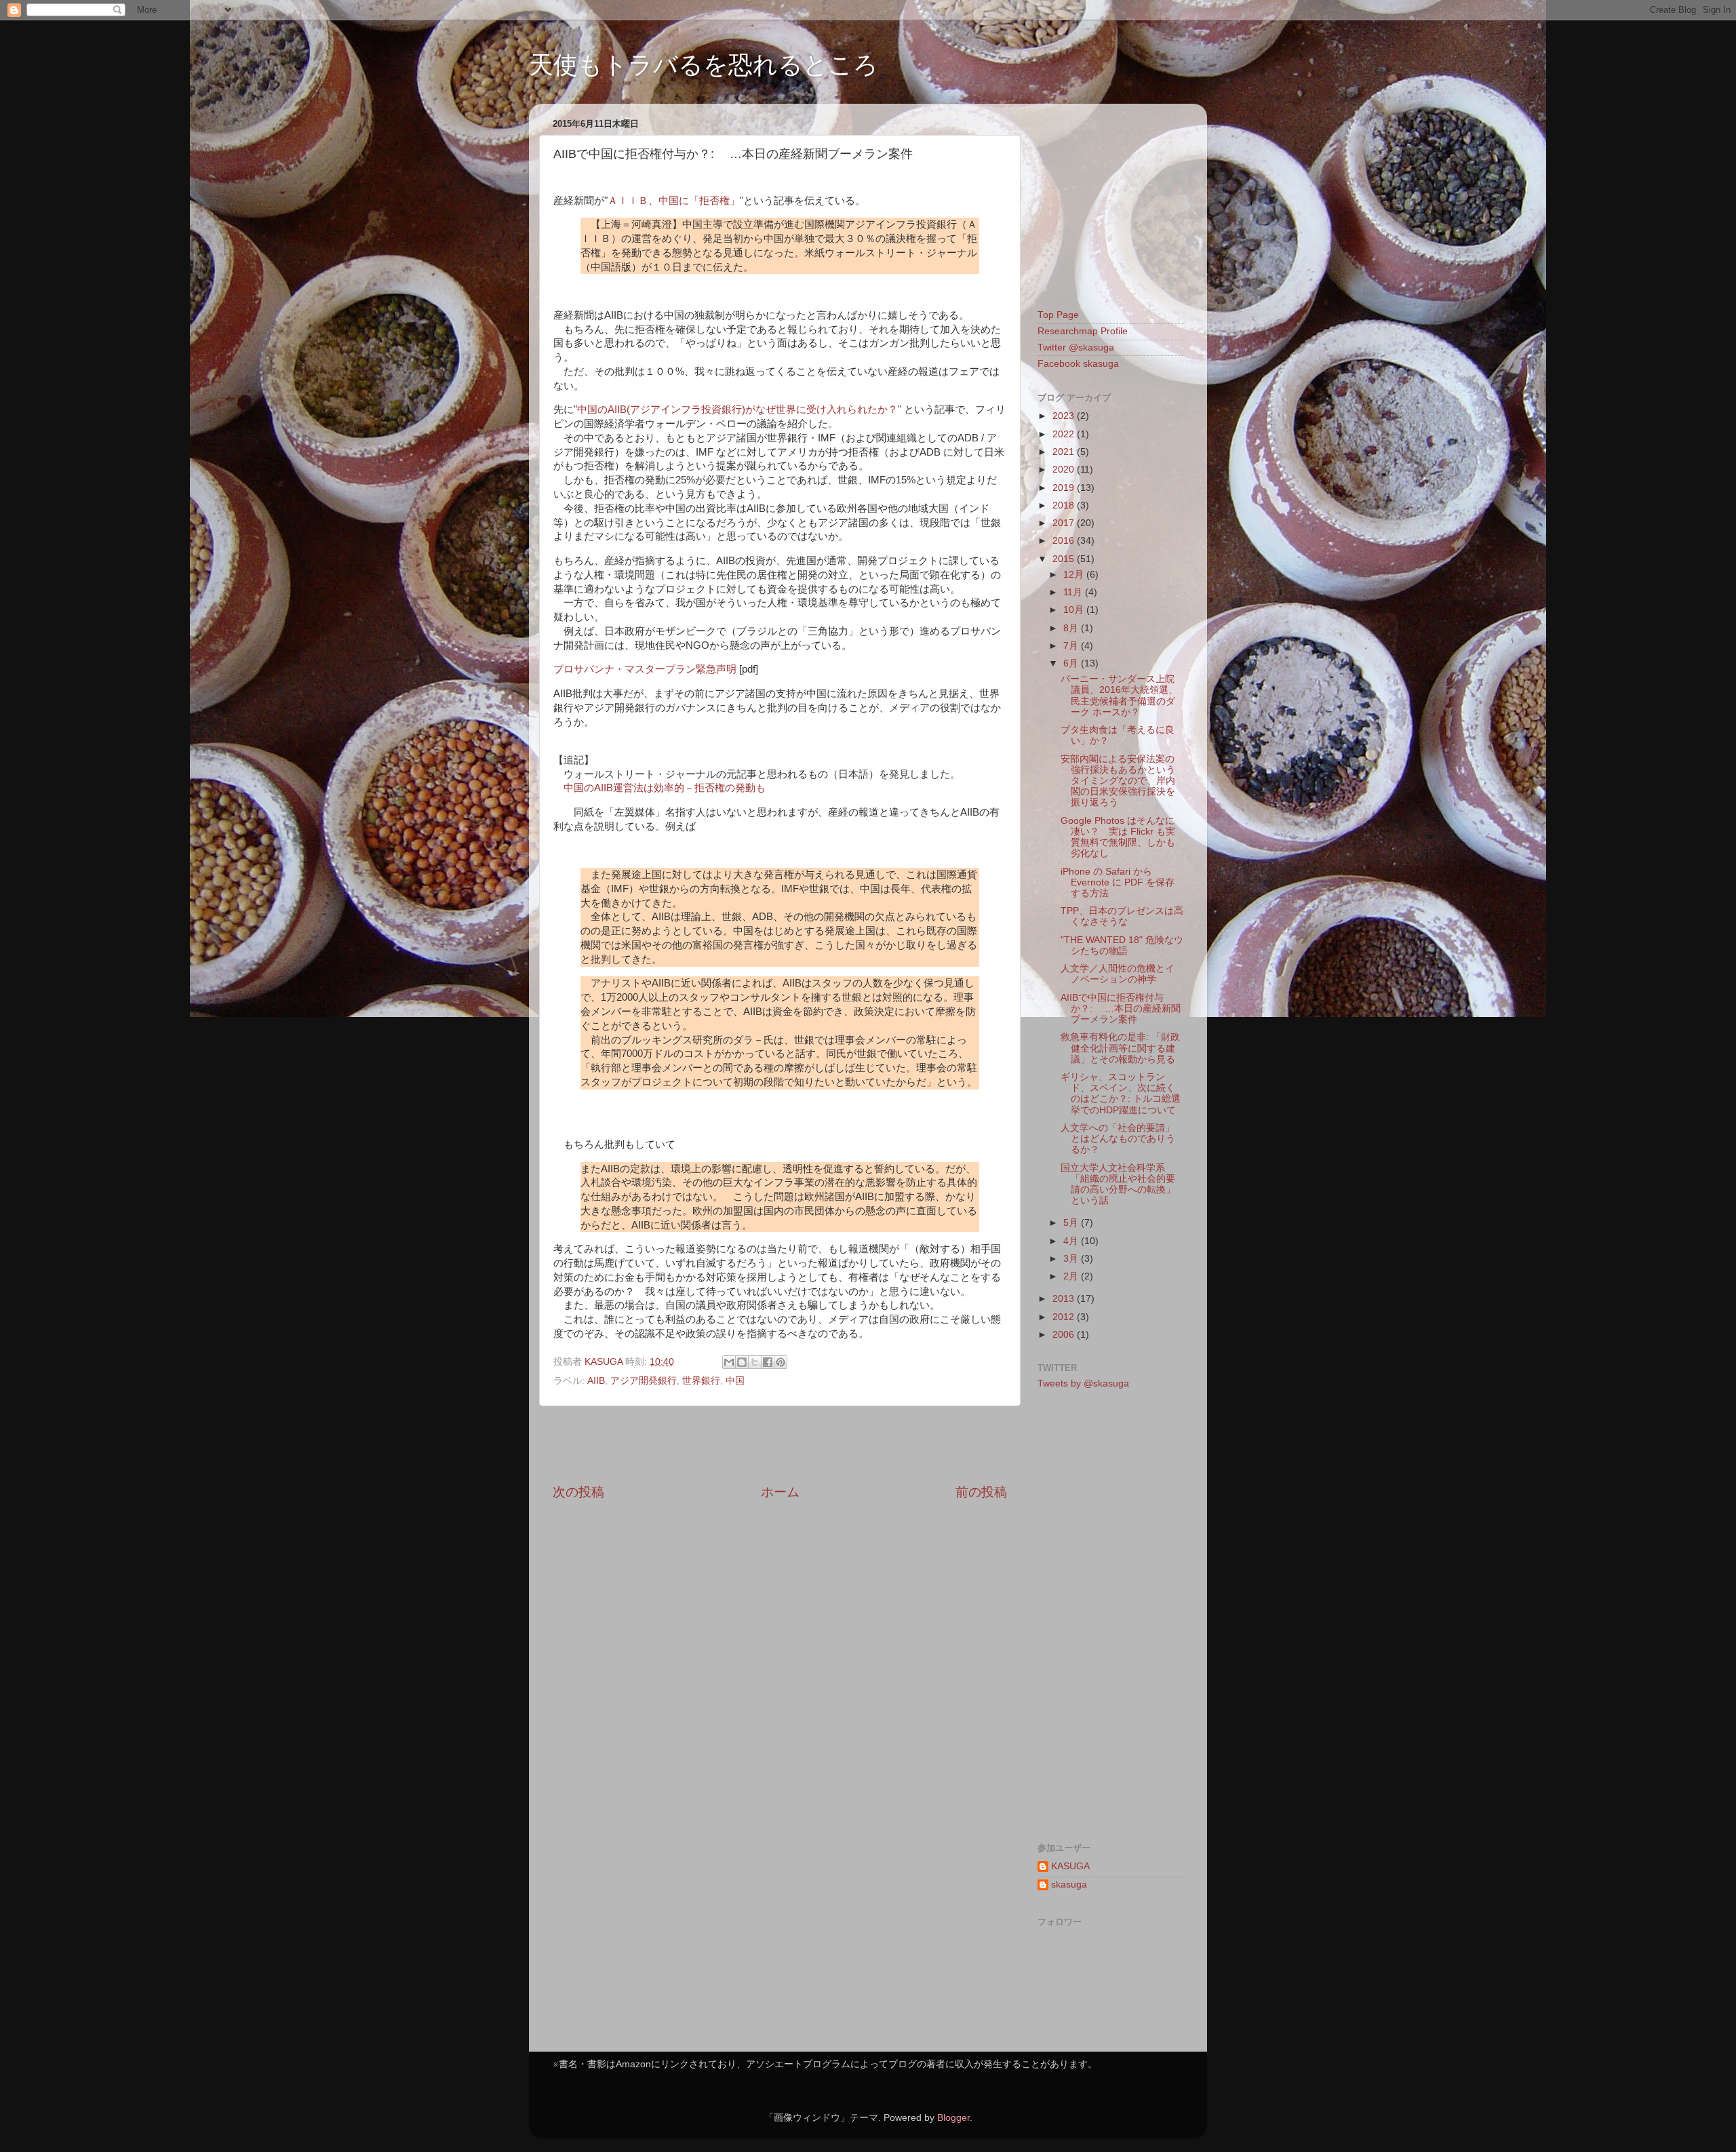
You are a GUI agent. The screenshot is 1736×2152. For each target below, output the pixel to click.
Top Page (1058, 315)
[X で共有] (755, 1362)
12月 (1075, 575)
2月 (1072, 1276)
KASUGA (1070, 1866)
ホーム (780, 1492)
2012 (1065, 1317)
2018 (1065, 505)
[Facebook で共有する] (768, 1362)
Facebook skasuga (1078, 364)
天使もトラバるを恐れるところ (704, 65)
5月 (1072, 1223)
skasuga (1069, 1885)
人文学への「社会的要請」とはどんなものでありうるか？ (1118, 1139)
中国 (735, 1381)
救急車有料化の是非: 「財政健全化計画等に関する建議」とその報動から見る (1120, 1048)
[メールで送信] (729, 1362)
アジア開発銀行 (644, 1381)
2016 (1065, 541)
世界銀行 (701, 1381)
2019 (1065, 488)
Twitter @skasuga (1076, 347)
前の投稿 (981, 1492)
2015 (1065, 559)
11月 (1074, 592)
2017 (1065, 523)
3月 (1072, 1259)
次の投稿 (578, 1492)
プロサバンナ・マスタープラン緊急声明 (645, 669)
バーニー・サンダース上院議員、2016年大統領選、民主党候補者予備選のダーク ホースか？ (1119, 696)
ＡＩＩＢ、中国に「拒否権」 (674, 201)
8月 (1072, 628)
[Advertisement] (780, 1445)
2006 (1065, 1335)
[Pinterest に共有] (781, 1362)
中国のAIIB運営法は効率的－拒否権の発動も (665, 788)
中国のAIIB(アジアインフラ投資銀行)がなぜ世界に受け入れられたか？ (737, 410)
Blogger (953, 2118)
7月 (1072, 646)
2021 (1065, 452)
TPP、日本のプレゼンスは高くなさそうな (1122, 916)
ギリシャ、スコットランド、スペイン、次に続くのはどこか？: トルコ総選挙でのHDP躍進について (1121, 1094)
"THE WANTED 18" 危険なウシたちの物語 (1122, 945)
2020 (1065, 470)
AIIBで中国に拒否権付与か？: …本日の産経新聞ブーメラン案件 (1121, 1009)
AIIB (596, 1381)
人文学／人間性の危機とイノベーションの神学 (1118, 974)
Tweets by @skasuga (1083, 1383)
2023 (1065, 416)
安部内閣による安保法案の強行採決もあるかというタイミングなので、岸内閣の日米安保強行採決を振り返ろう (1118, 781)
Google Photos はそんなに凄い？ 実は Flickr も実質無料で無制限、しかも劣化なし (1118, 837)
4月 (1072, 1241)
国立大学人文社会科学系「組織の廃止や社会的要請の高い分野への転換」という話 (1118, 1184)
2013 (1065, 1299)
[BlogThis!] (742, 1362)
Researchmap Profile (1083, 331)
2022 (1065, 434)
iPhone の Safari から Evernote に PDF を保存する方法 (1118, 882)
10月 (1075, 610)
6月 (1072, 663)
